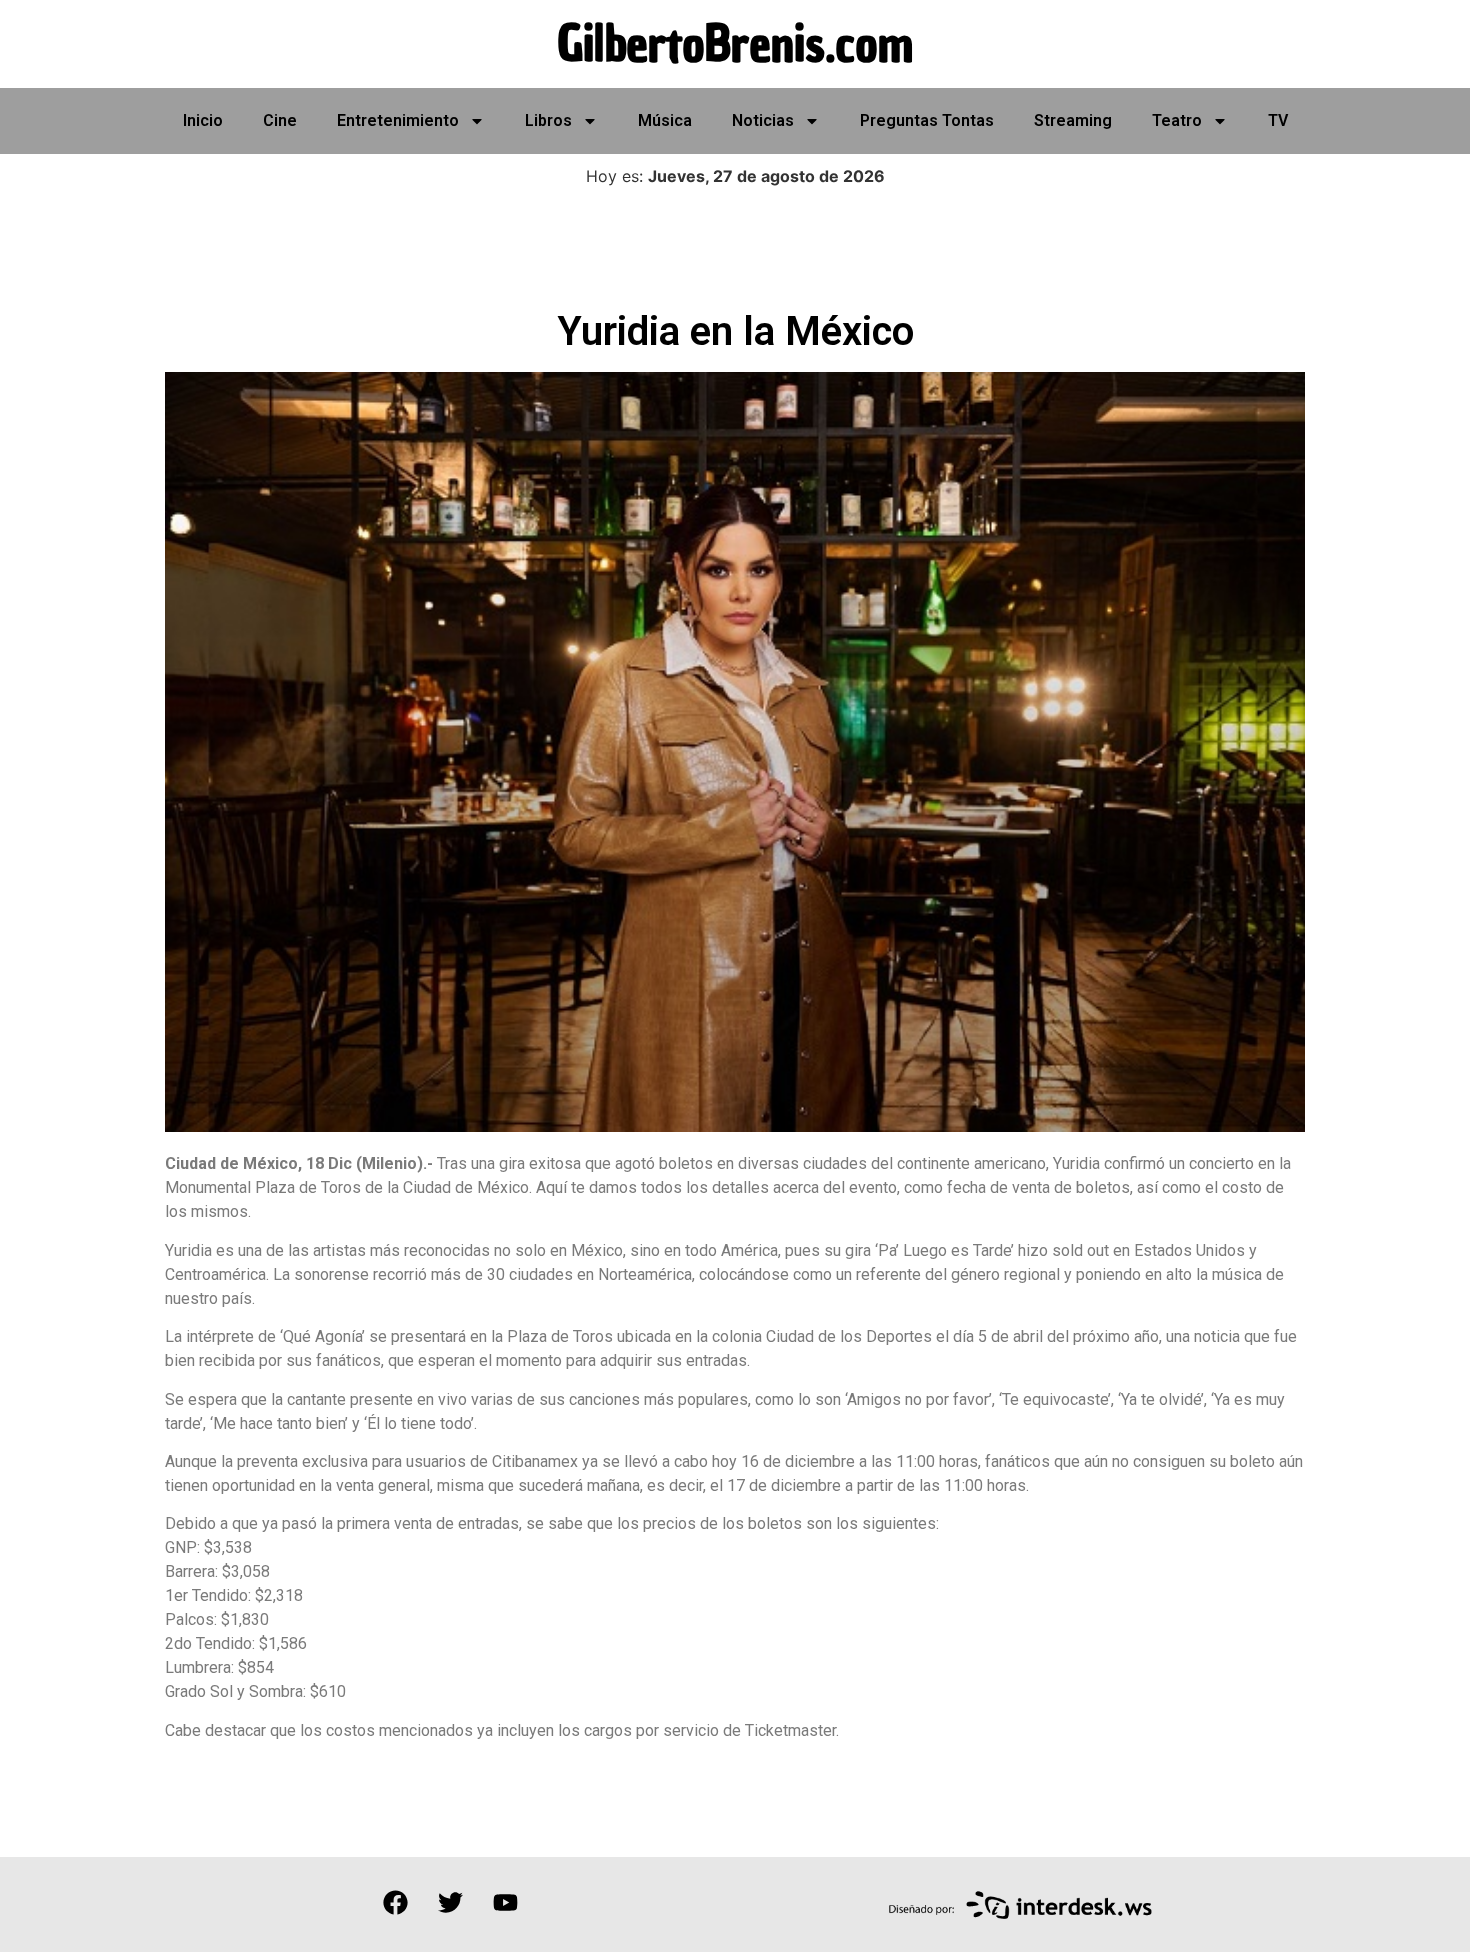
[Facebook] (395, 1902)
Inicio (203, 120)
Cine (280, 120)
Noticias (763, 120)
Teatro (1177, 120)
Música (665, 120)
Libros (548, 120)
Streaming (1073, 120)
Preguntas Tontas (927, 120)
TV (1278, 120)
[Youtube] (505, 1902)
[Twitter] (450, 1902)
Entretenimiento (398, 120)
